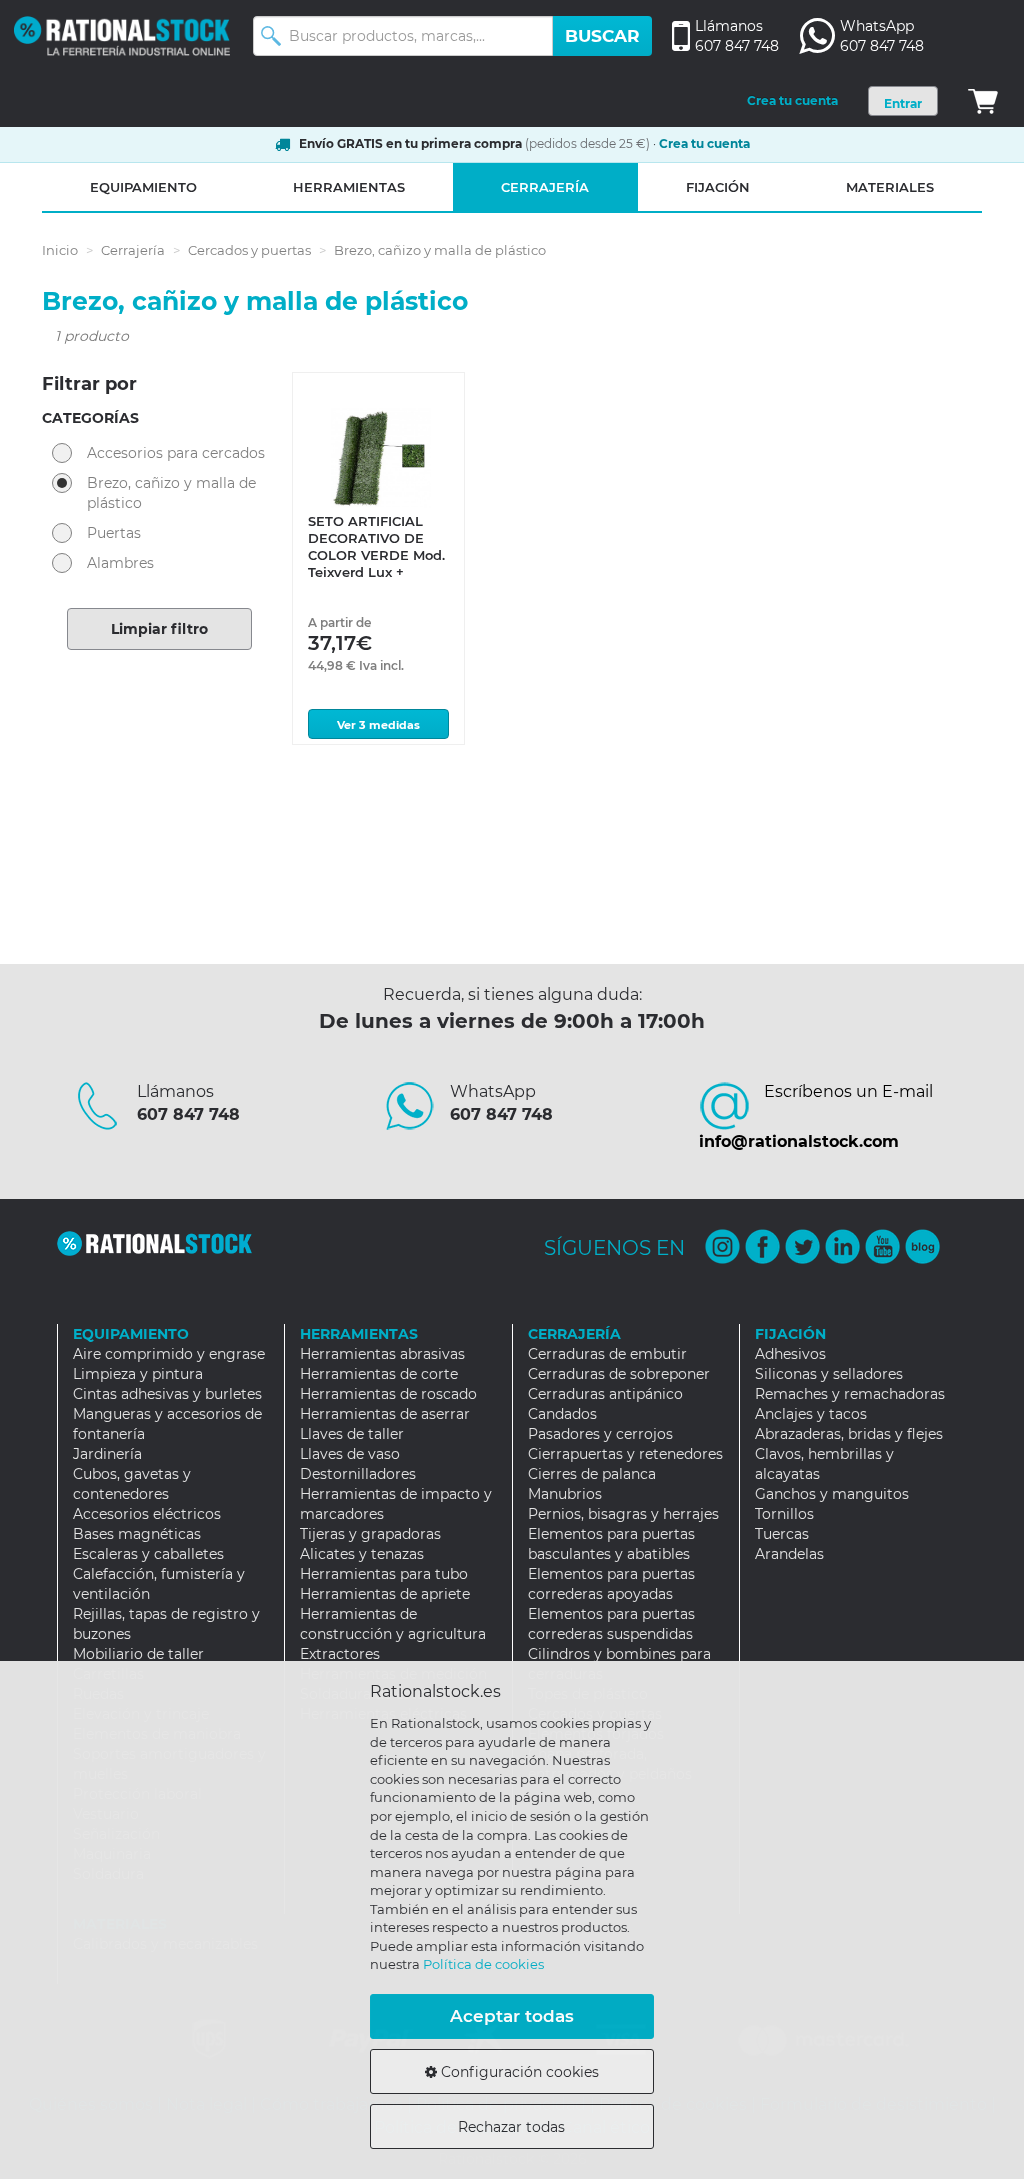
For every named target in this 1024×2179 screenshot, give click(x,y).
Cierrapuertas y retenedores (625, 1454)
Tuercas (782, 1534)
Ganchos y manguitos (832, 1494)
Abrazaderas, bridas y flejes (849, 1434)
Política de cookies (483, 1964)
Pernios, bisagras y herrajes (623, 1514)
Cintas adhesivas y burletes (167, 1394)
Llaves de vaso (350, 1454)
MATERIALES (890, 187)
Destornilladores (358, 1474)
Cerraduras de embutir (607, 1354)
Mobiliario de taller (138, 1654)
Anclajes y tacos (811, 1414)
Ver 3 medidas (378, 725)
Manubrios (565, 1494)
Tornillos (784, 1514)
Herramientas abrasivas (382, 1354)
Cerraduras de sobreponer (619, 1374)
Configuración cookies (518, 2072)
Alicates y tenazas (362, 1554)
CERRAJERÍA (545, 187)
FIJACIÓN (718, 187)
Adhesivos (790, 1354)
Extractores (340, 1654)
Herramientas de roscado (388, 1394)
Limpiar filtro (159, 629)
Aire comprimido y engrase (169, 1354)
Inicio (60, 250)
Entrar (903, 103)
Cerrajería (133, 250)
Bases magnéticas (137, 1534)
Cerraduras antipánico (605, 1394)
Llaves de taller (352, 1434)
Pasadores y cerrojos (600, 1434)
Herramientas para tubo (384, 1574)
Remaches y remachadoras (850, 1394)
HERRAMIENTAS (349, 187)
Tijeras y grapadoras (370, 1534)
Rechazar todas (511, 2127)
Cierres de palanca (592, 1474)
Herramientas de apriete (385, 1594)
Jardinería (107, 1454)
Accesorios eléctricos (147, 1514)
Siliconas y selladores (829, 1374)
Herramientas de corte (379, 1374)
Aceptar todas (512, 2016)
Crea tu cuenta (792, 100)
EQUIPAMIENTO (143, 187)
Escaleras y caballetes (148, 1554)
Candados (562, 1414)
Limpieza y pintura (138, 1374)
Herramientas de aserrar (385, 1414)
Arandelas (789, 1554)
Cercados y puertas (249, 250)
